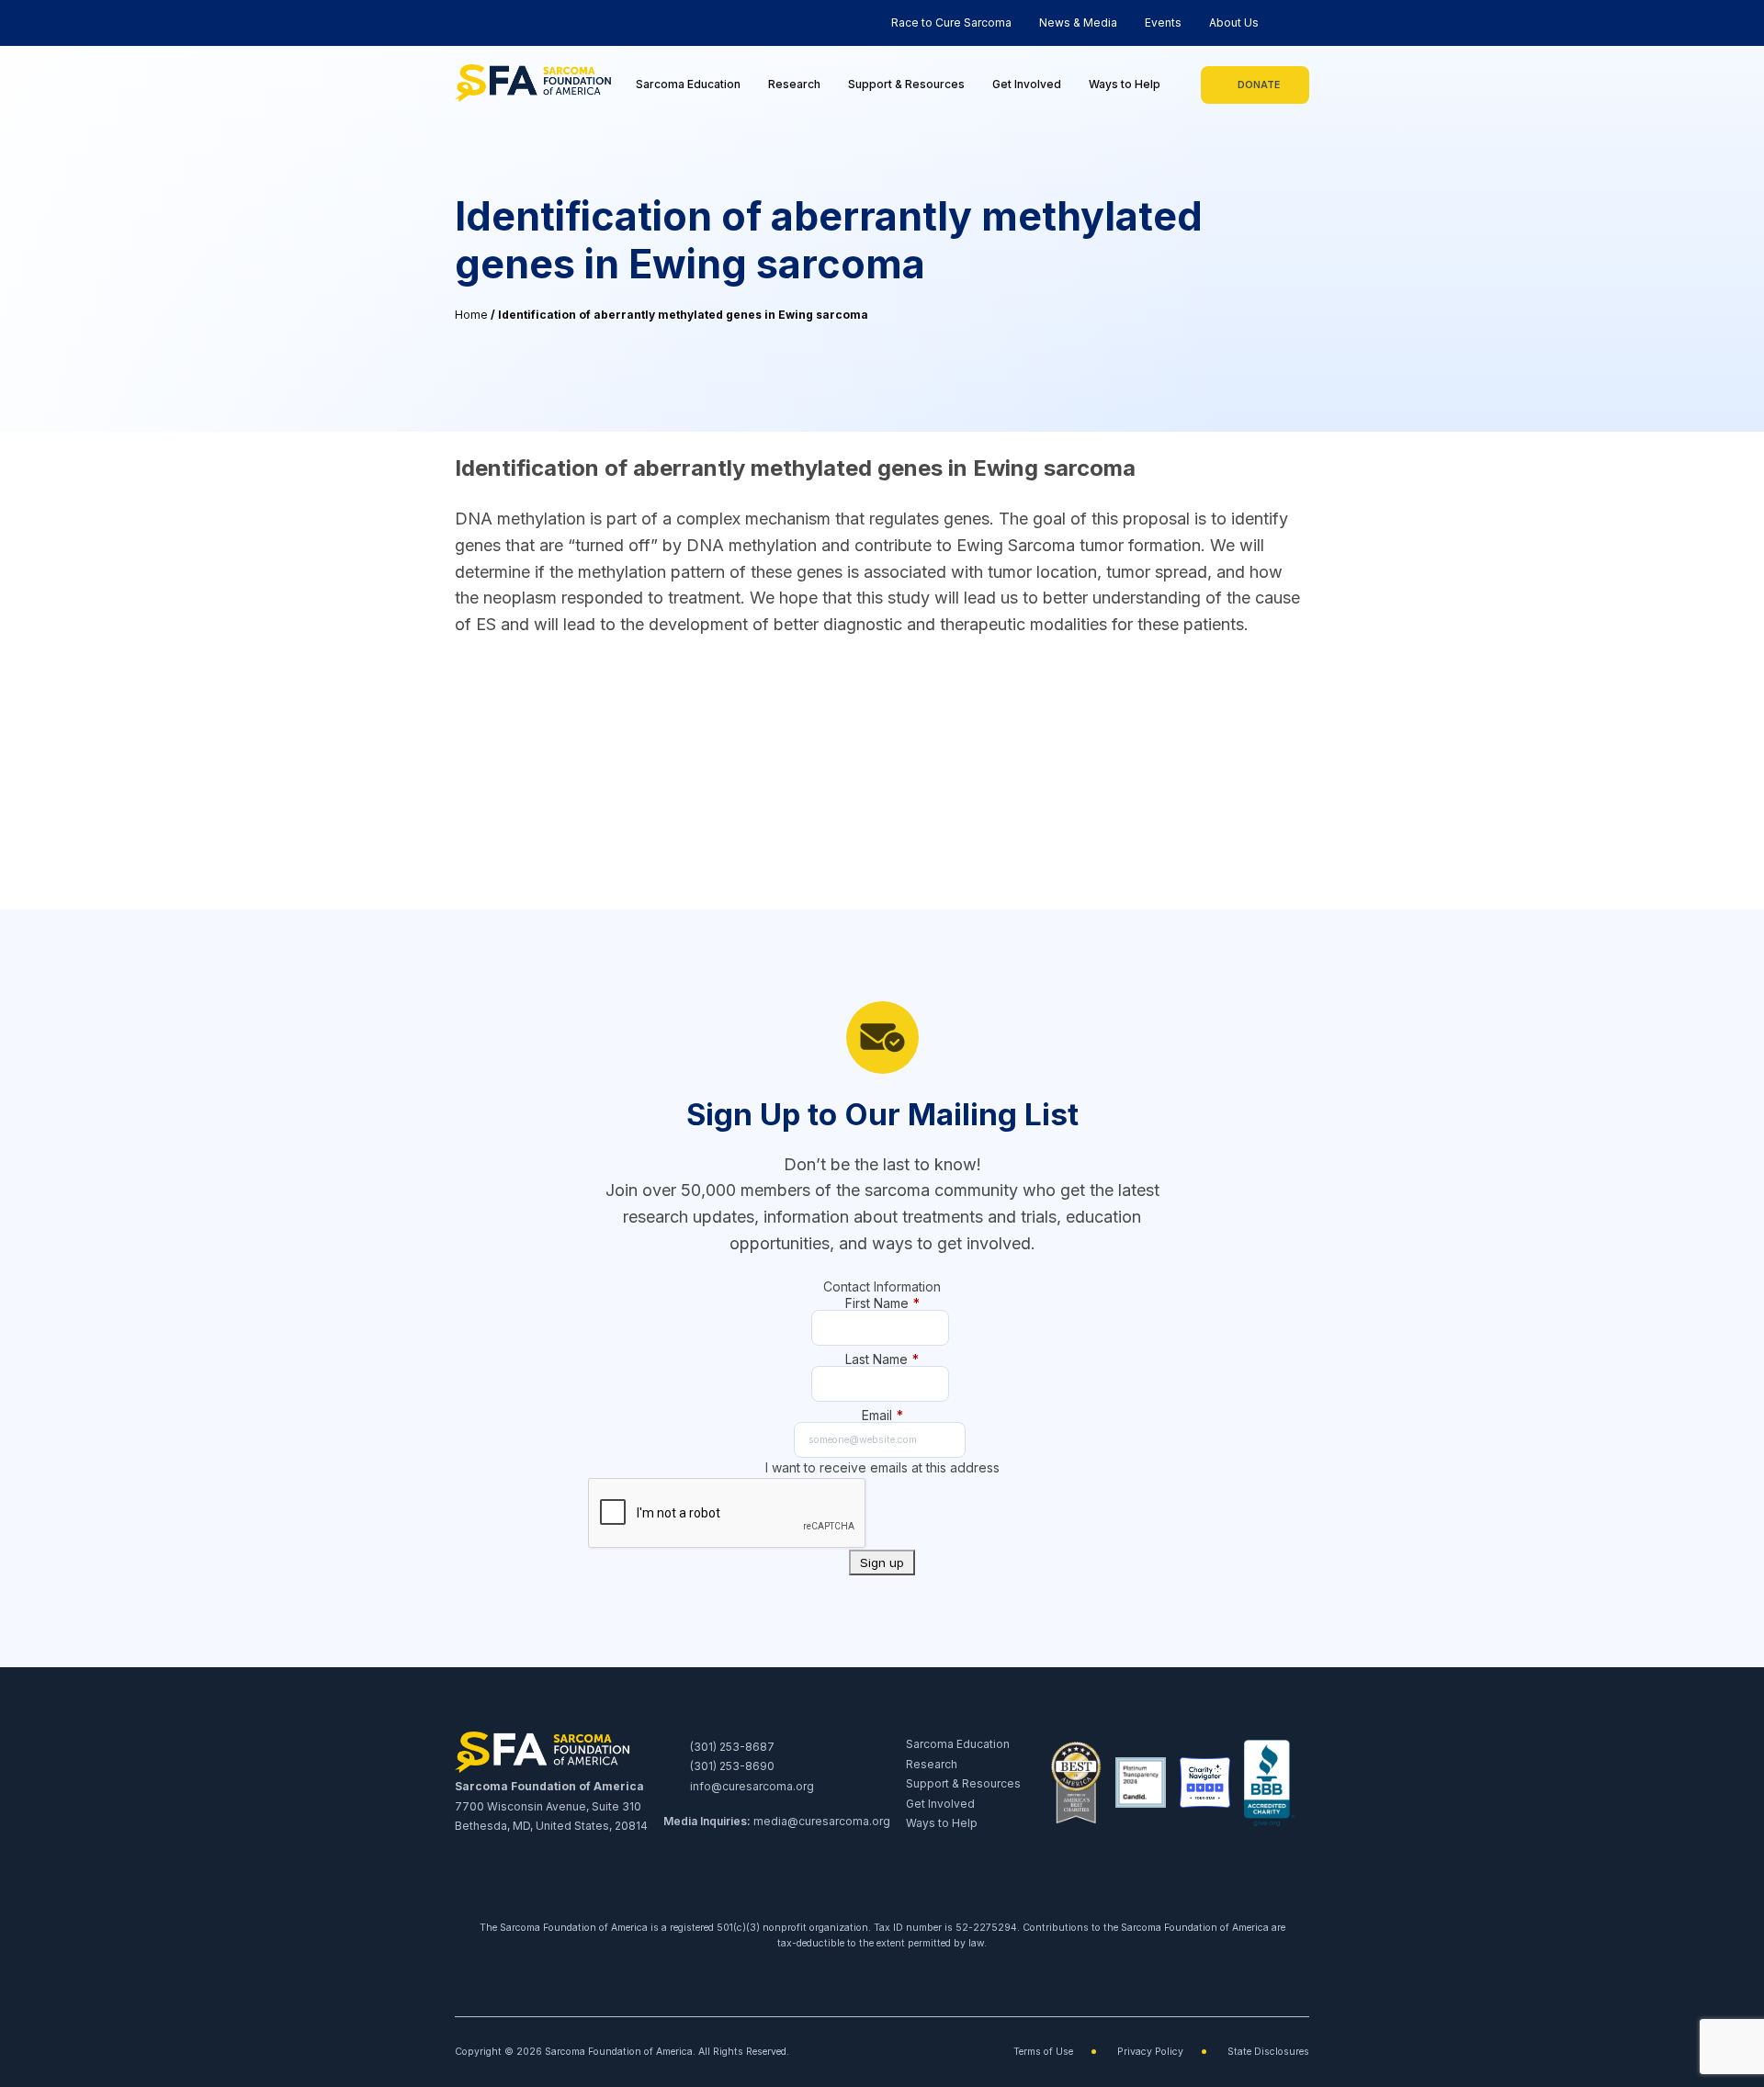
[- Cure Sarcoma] (533, 85)
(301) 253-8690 (731, 1766)
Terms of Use (1043, 2052)
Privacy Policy (1150, 2052)
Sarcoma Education (688, 84)
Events (1163, 23)
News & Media (1078, 23)
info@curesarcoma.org (751, 1786)
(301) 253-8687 (731, 1747)
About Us (1234, 23)
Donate (1259, 85)
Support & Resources (906, 84)
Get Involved (1027, 84)
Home (471, 315)
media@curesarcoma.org (822, 1821)
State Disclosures (1268, 2052)
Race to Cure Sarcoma (951, 23)
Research (794, 84)
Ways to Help (1125, 84)
